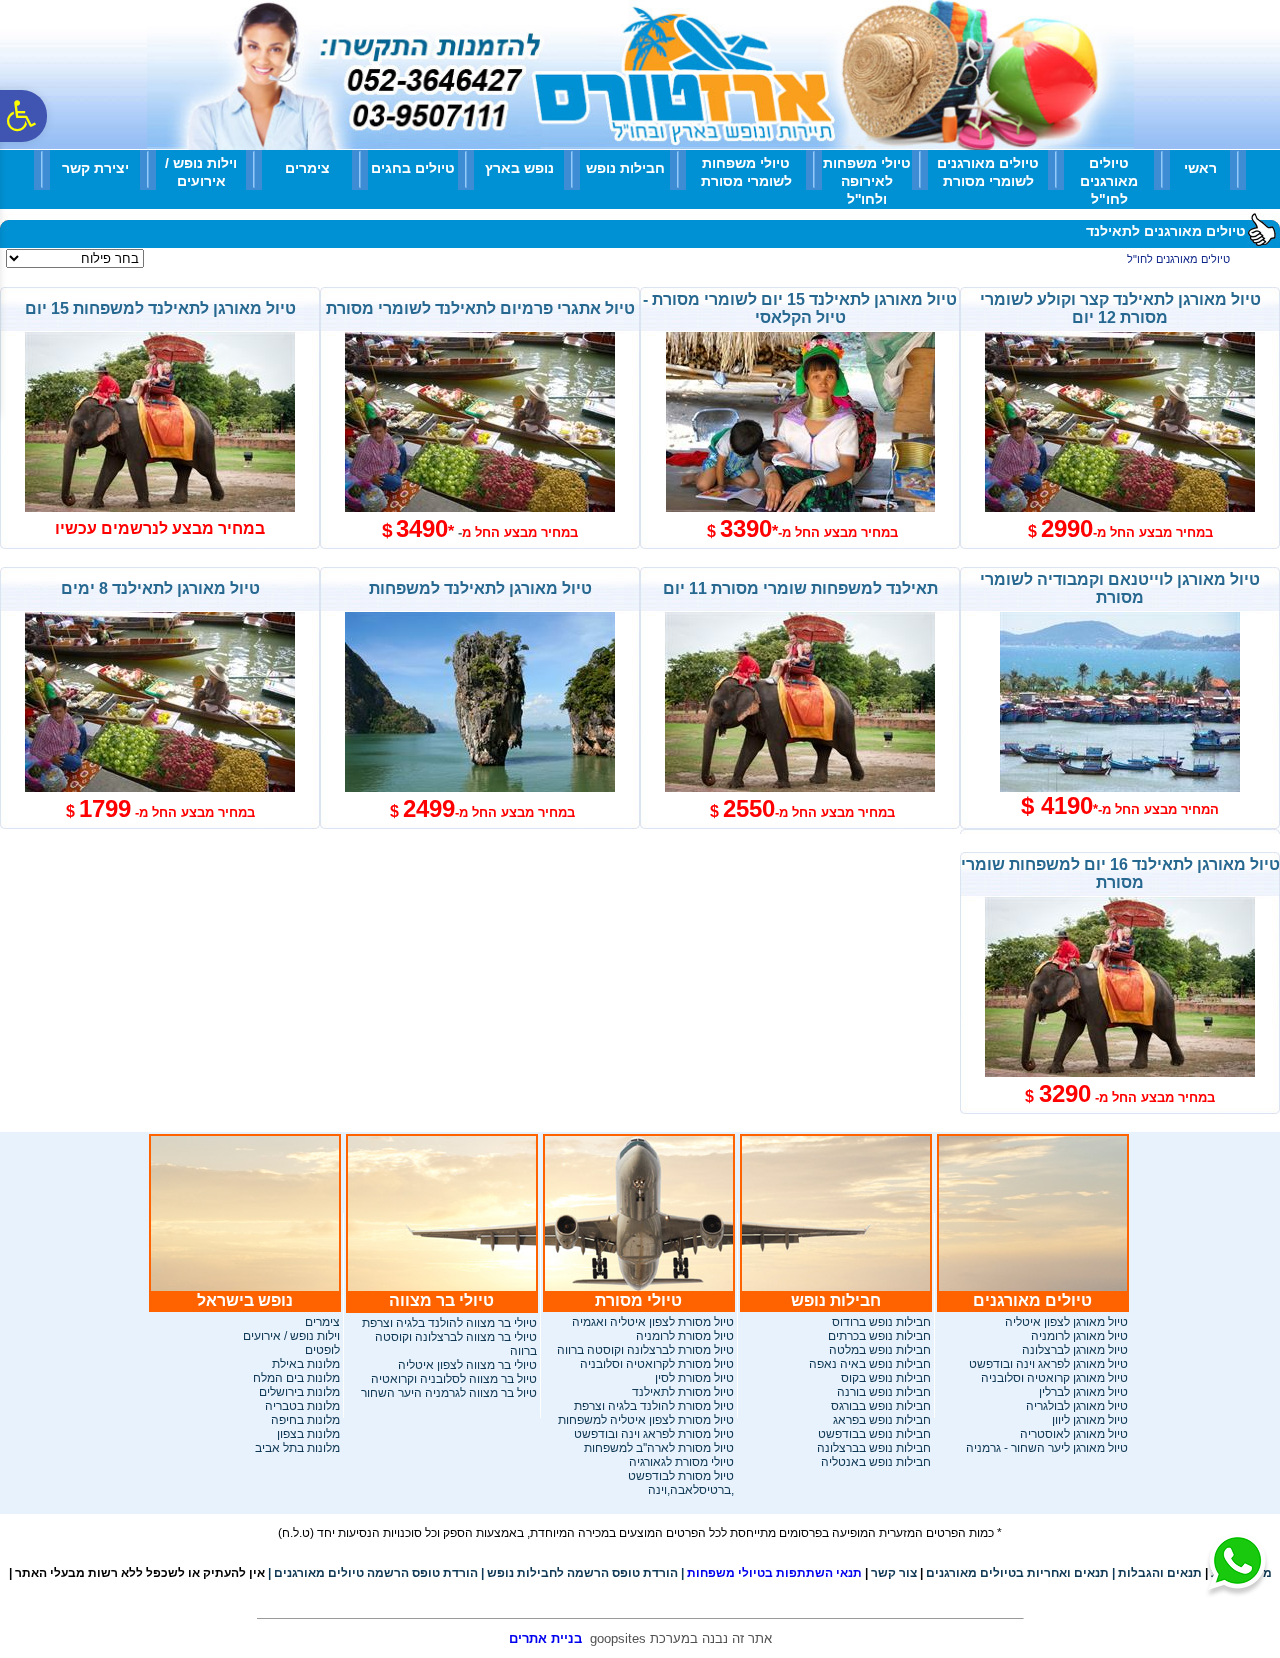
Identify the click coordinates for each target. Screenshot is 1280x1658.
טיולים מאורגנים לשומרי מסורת (988, 172)
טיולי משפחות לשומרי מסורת (746, 172)
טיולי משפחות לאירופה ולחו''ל (867, 181)
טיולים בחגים (413, 168)
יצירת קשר (95, 168)
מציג (160, 259)
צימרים (307, 168)
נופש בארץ (519, 168)
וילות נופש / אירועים (201, 172)
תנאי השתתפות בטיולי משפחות (771, 1573)
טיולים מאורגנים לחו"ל (1109, 181)
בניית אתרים (545, 1638)
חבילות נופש (625, 168)
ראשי (1200, 168)
